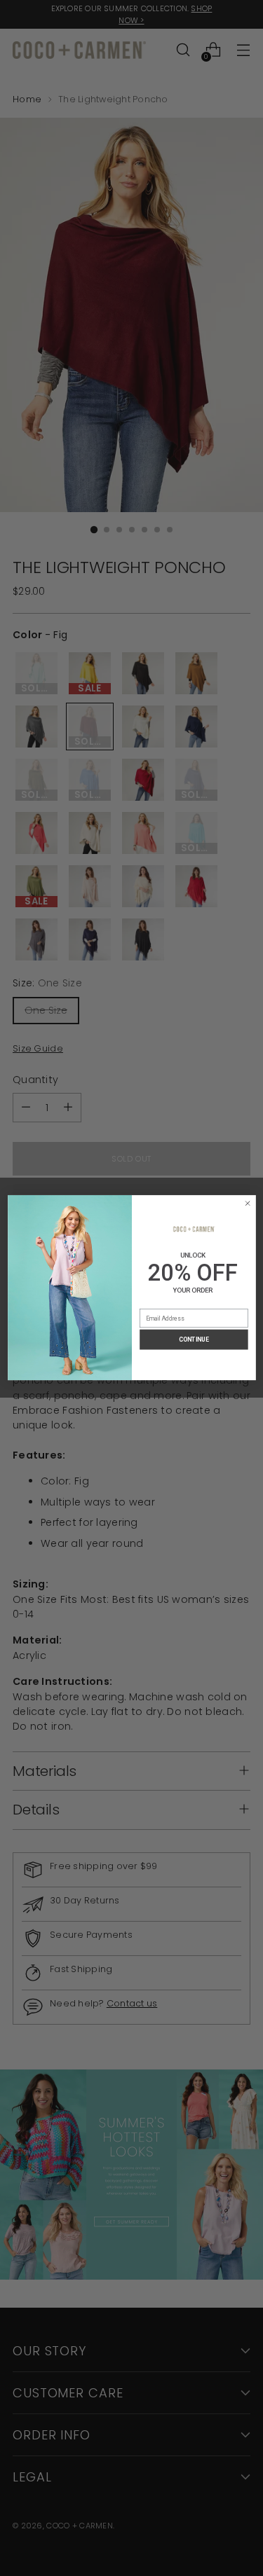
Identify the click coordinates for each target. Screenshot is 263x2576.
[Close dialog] (247, 1204)
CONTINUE (194, 1339)
